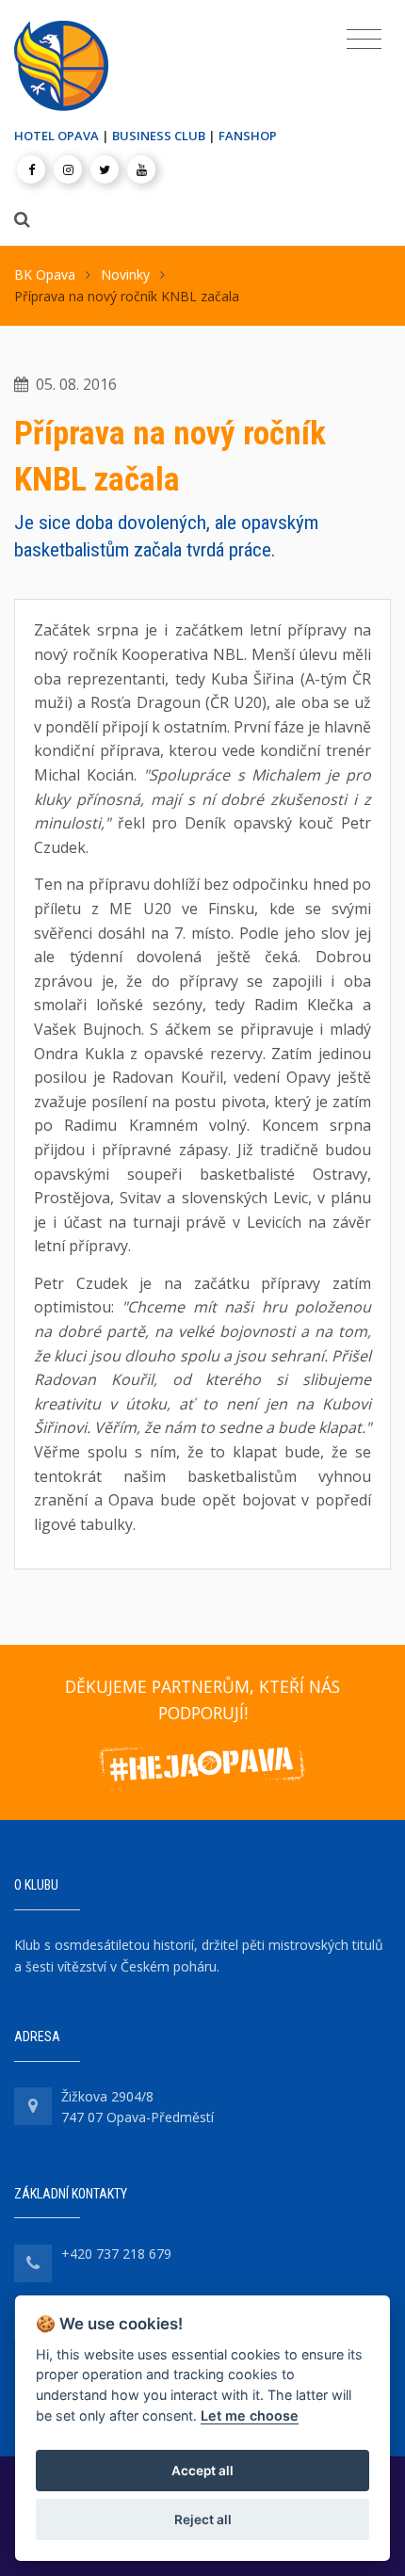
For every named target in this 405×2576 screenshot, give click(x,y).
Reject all (203, 2520)
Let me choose (250, 2415)
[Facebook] (31, 169)
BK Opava (45, 274)
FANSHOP (248, 136)
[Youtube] (141, 169)
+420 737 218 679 (116, 2254)
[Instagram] (68, 169)
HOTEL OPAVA (57, 136)
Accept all (202, 2471)
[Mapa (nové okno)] (33, 2106)
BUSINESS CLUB (159, 136)
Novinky (125, 274)
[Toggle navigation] (364, 40)
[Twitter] (105, 169)
